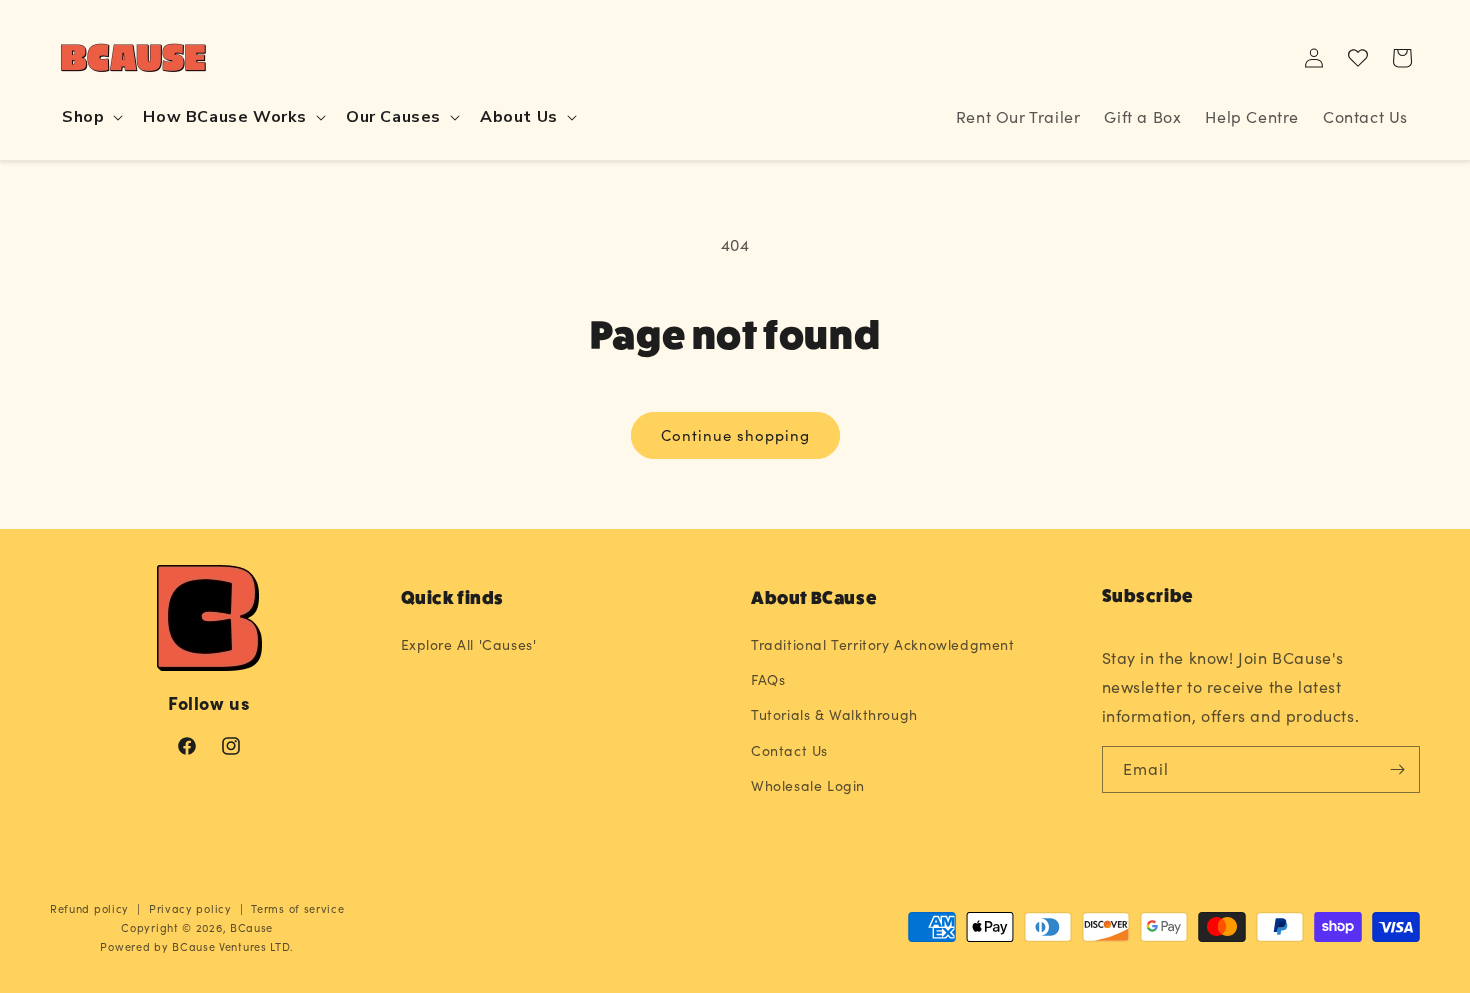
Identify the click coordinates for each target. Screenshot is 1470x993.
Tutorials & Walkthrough (834, 714)
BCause (251, 927)
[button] (90, 117)
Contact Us (789, 750)
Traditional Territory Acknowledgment (883, 644)
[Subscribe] (1397, 769)
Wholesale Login (808, 785)
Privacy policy (190, 908)
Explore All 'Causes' (469, 644)
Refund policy (89, 908)
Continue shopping (735, 435)
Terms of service (297, 908)
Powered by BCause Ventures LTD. (197, 946)
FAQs (768, 679)
